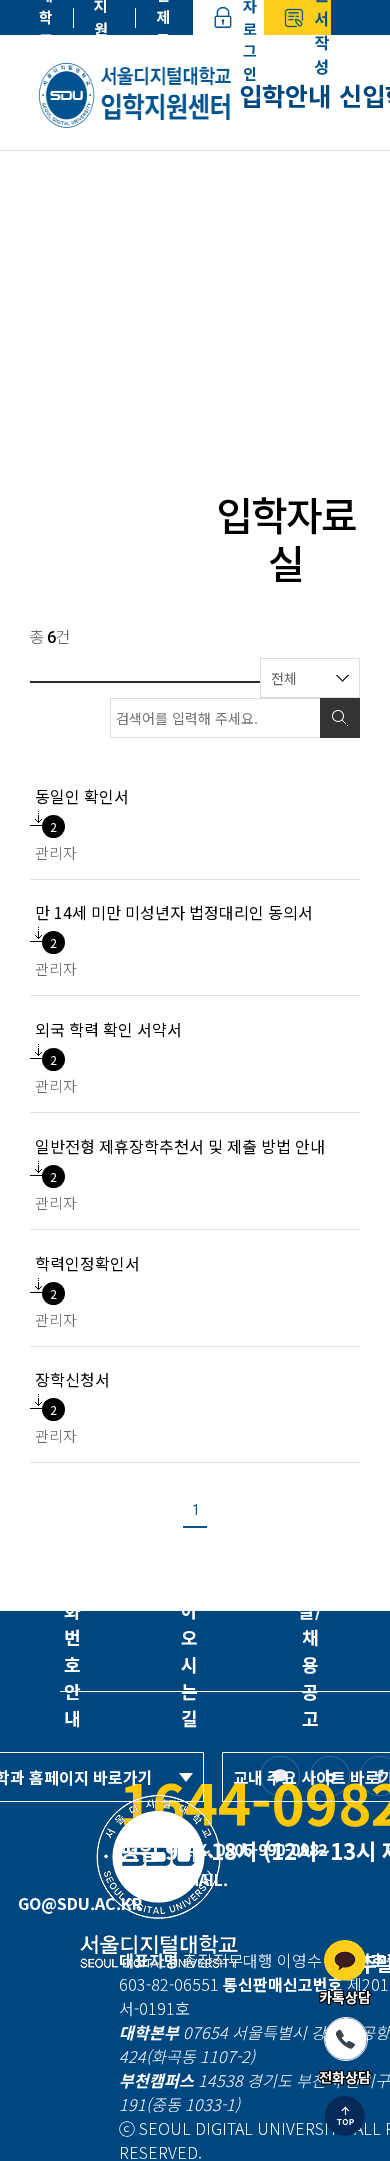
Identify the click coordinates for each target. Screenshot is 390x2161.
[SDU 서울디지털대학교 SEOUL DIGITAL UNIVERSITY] (139, 95)
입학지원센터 (101, 18)
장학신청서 (72, 1378)
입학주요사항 (94, 459)
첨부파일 (38, 818)
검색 (340, 718)
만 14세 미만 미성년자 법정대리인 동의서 (174, 911)
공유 (348, 400)
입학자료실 (86, 519)
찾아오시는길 (189, 1650)
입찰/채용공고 (310, 1650)
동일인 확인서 (82, 795)
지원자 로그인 (250, 17)
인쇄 (310, 400)
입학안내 (285, 95)
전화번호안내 (72, 1650)
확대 (234, 400)
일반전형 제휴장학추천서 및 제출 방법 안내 (180, 1145)
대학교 (46, 18)
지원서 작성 (321, 17)
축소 (272, 400)
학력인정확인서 (87, 1262)
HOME (59, 400)
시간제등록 (163, 18)
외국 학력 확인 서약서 (108, 1028)
